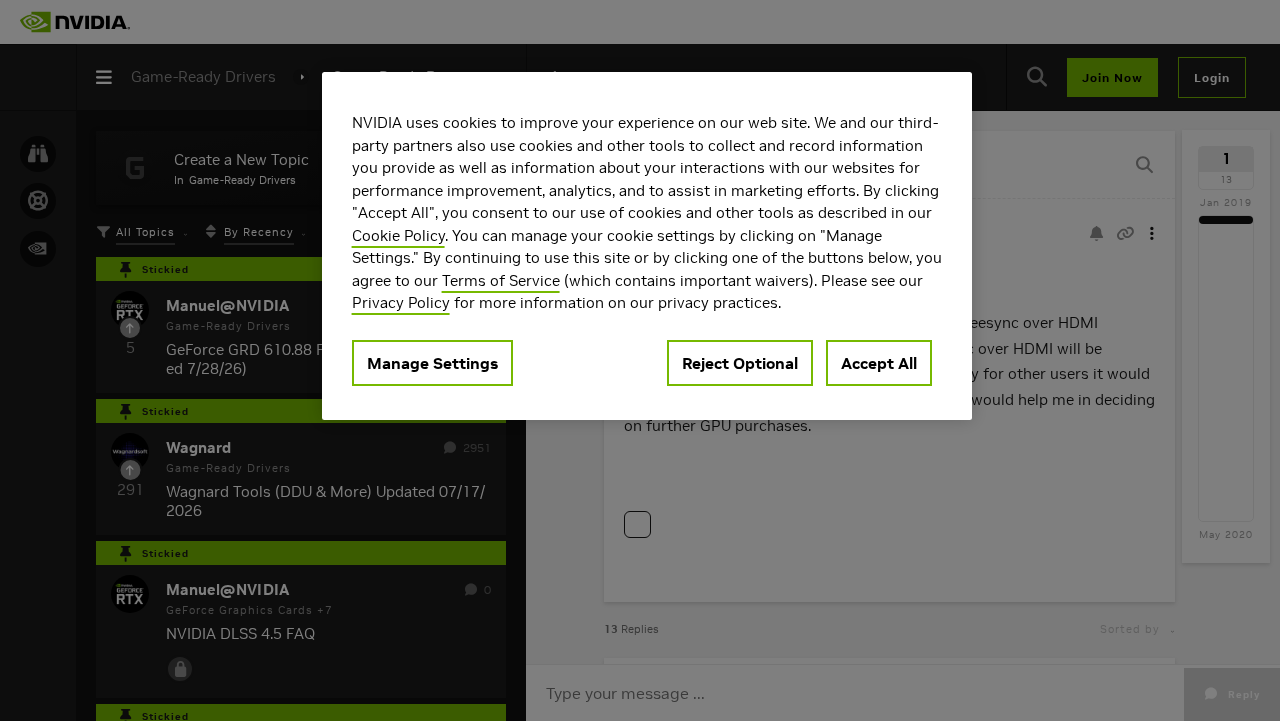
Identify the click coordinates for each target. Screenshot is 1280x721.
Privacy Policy (401, 302)
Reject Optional (740, 363)
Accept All (879, 363)
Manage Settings (432, 363)
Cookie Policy (398, 235)
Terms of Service (501, 280)
